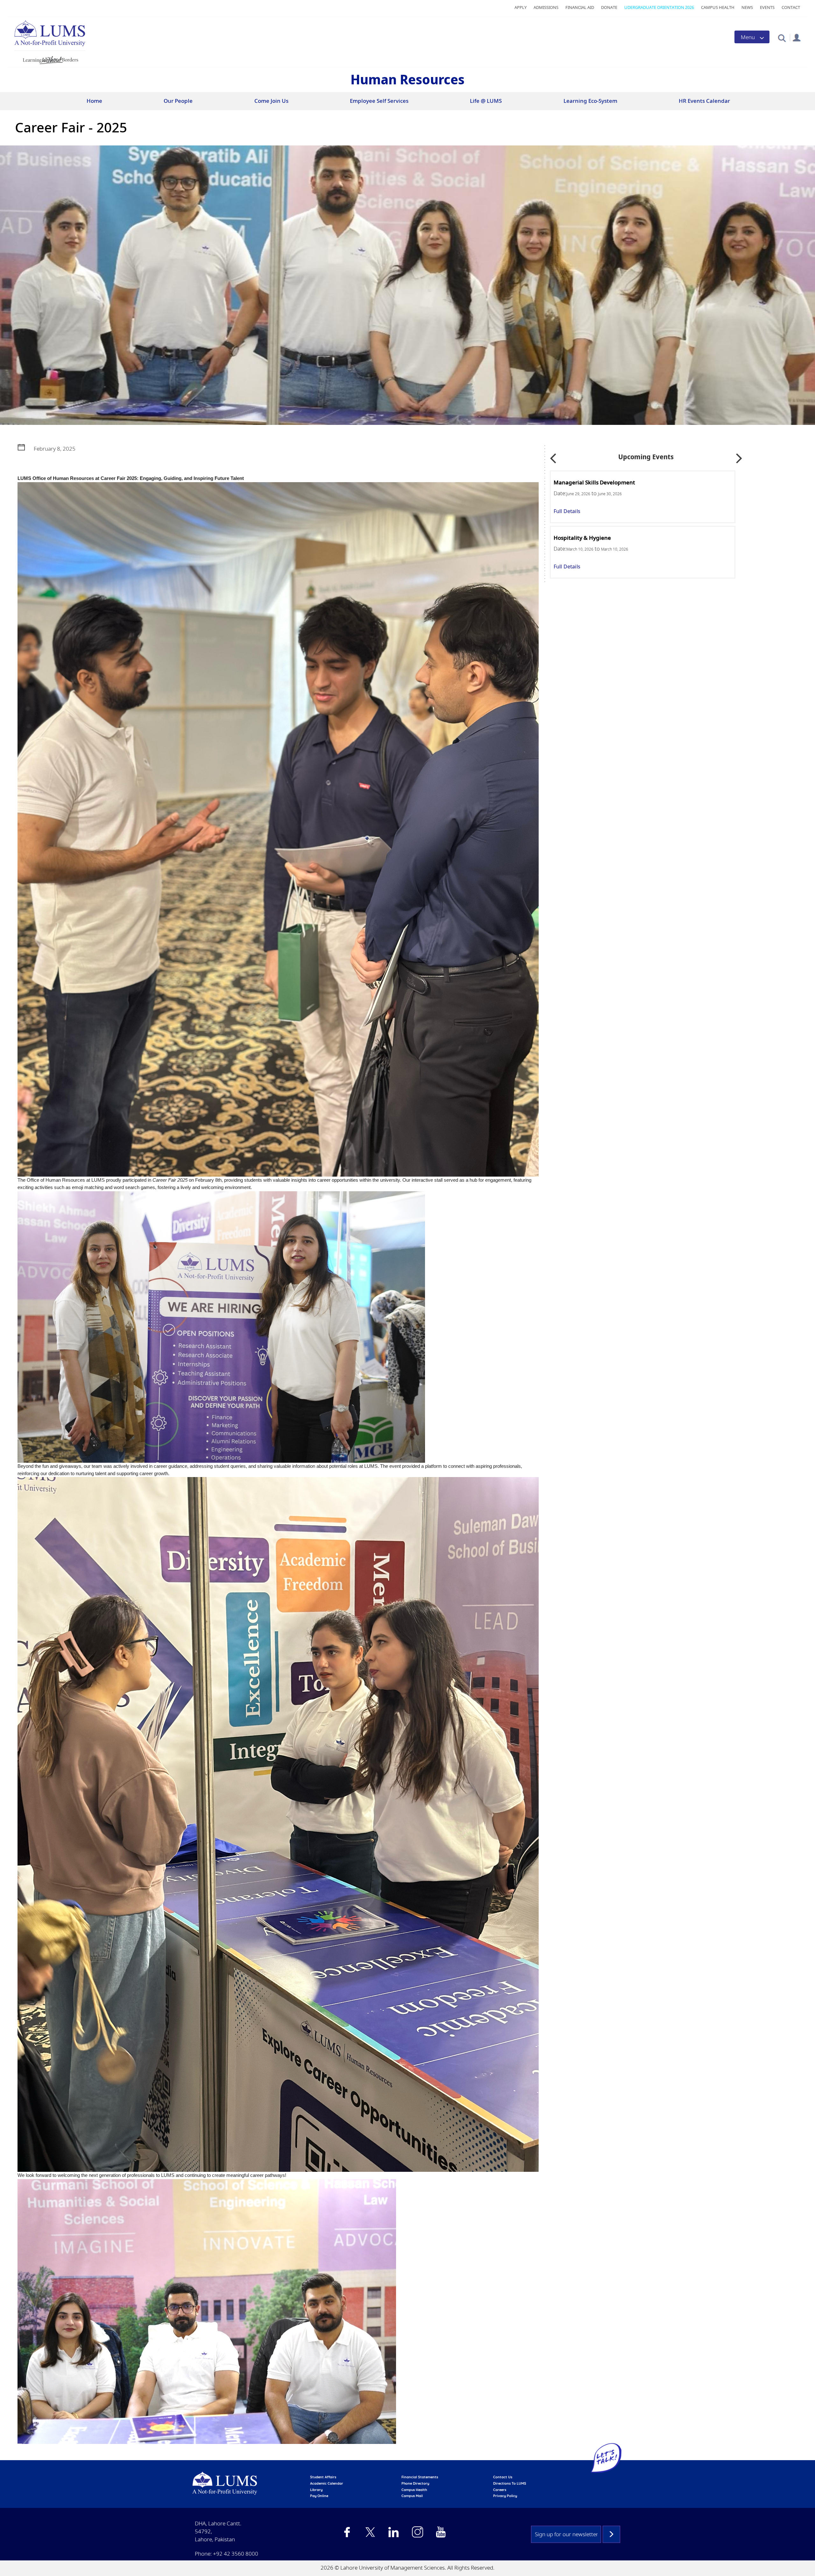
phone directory (415, 2483)
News (747, 7)
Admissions (546, 7)
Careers (500, 2490)
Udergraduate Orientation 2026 (659, 7)
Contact (791, 7)
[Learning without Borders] (50, 59)
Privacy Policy (505, 2496)
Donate (609, 7)
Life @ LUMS (486, 101)
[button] (782, 38)
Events (767, 7)
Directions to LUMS (510, 2483)
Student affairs (323, 2477)
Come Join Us (271, 101)
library (316, 2490)
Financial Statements (420, 2477)
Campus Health (718, 7)
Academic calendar (327, 2483)
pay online (319, 2496)
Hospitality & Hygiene (584, 538)
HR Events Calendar (704, 101)
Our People (178, 101)
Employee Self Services (379, 101)
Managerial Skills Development (596, 482)
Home (94, 101)
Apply (521, 7)
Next (739, 456)
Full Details (569, 511)
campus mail (412, 2496)
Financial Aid (580, 7)
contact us (503, 2477)
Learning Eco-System (590, 101)
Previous (553, 456)
